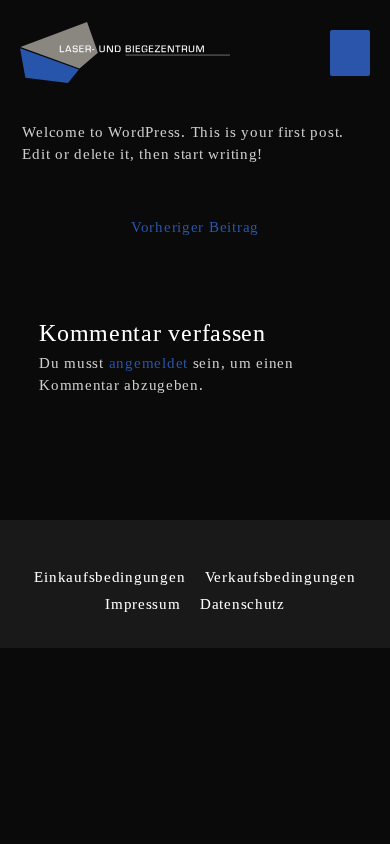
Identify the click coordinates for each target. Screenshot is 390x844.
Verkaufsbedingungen (280, 577)
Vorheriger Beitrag (195, 227)
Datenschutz (242, 604)
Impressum (143, 604)
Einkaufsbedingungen (109, 577)
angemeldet (148, 363)
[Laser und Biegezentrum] (125, 53)
